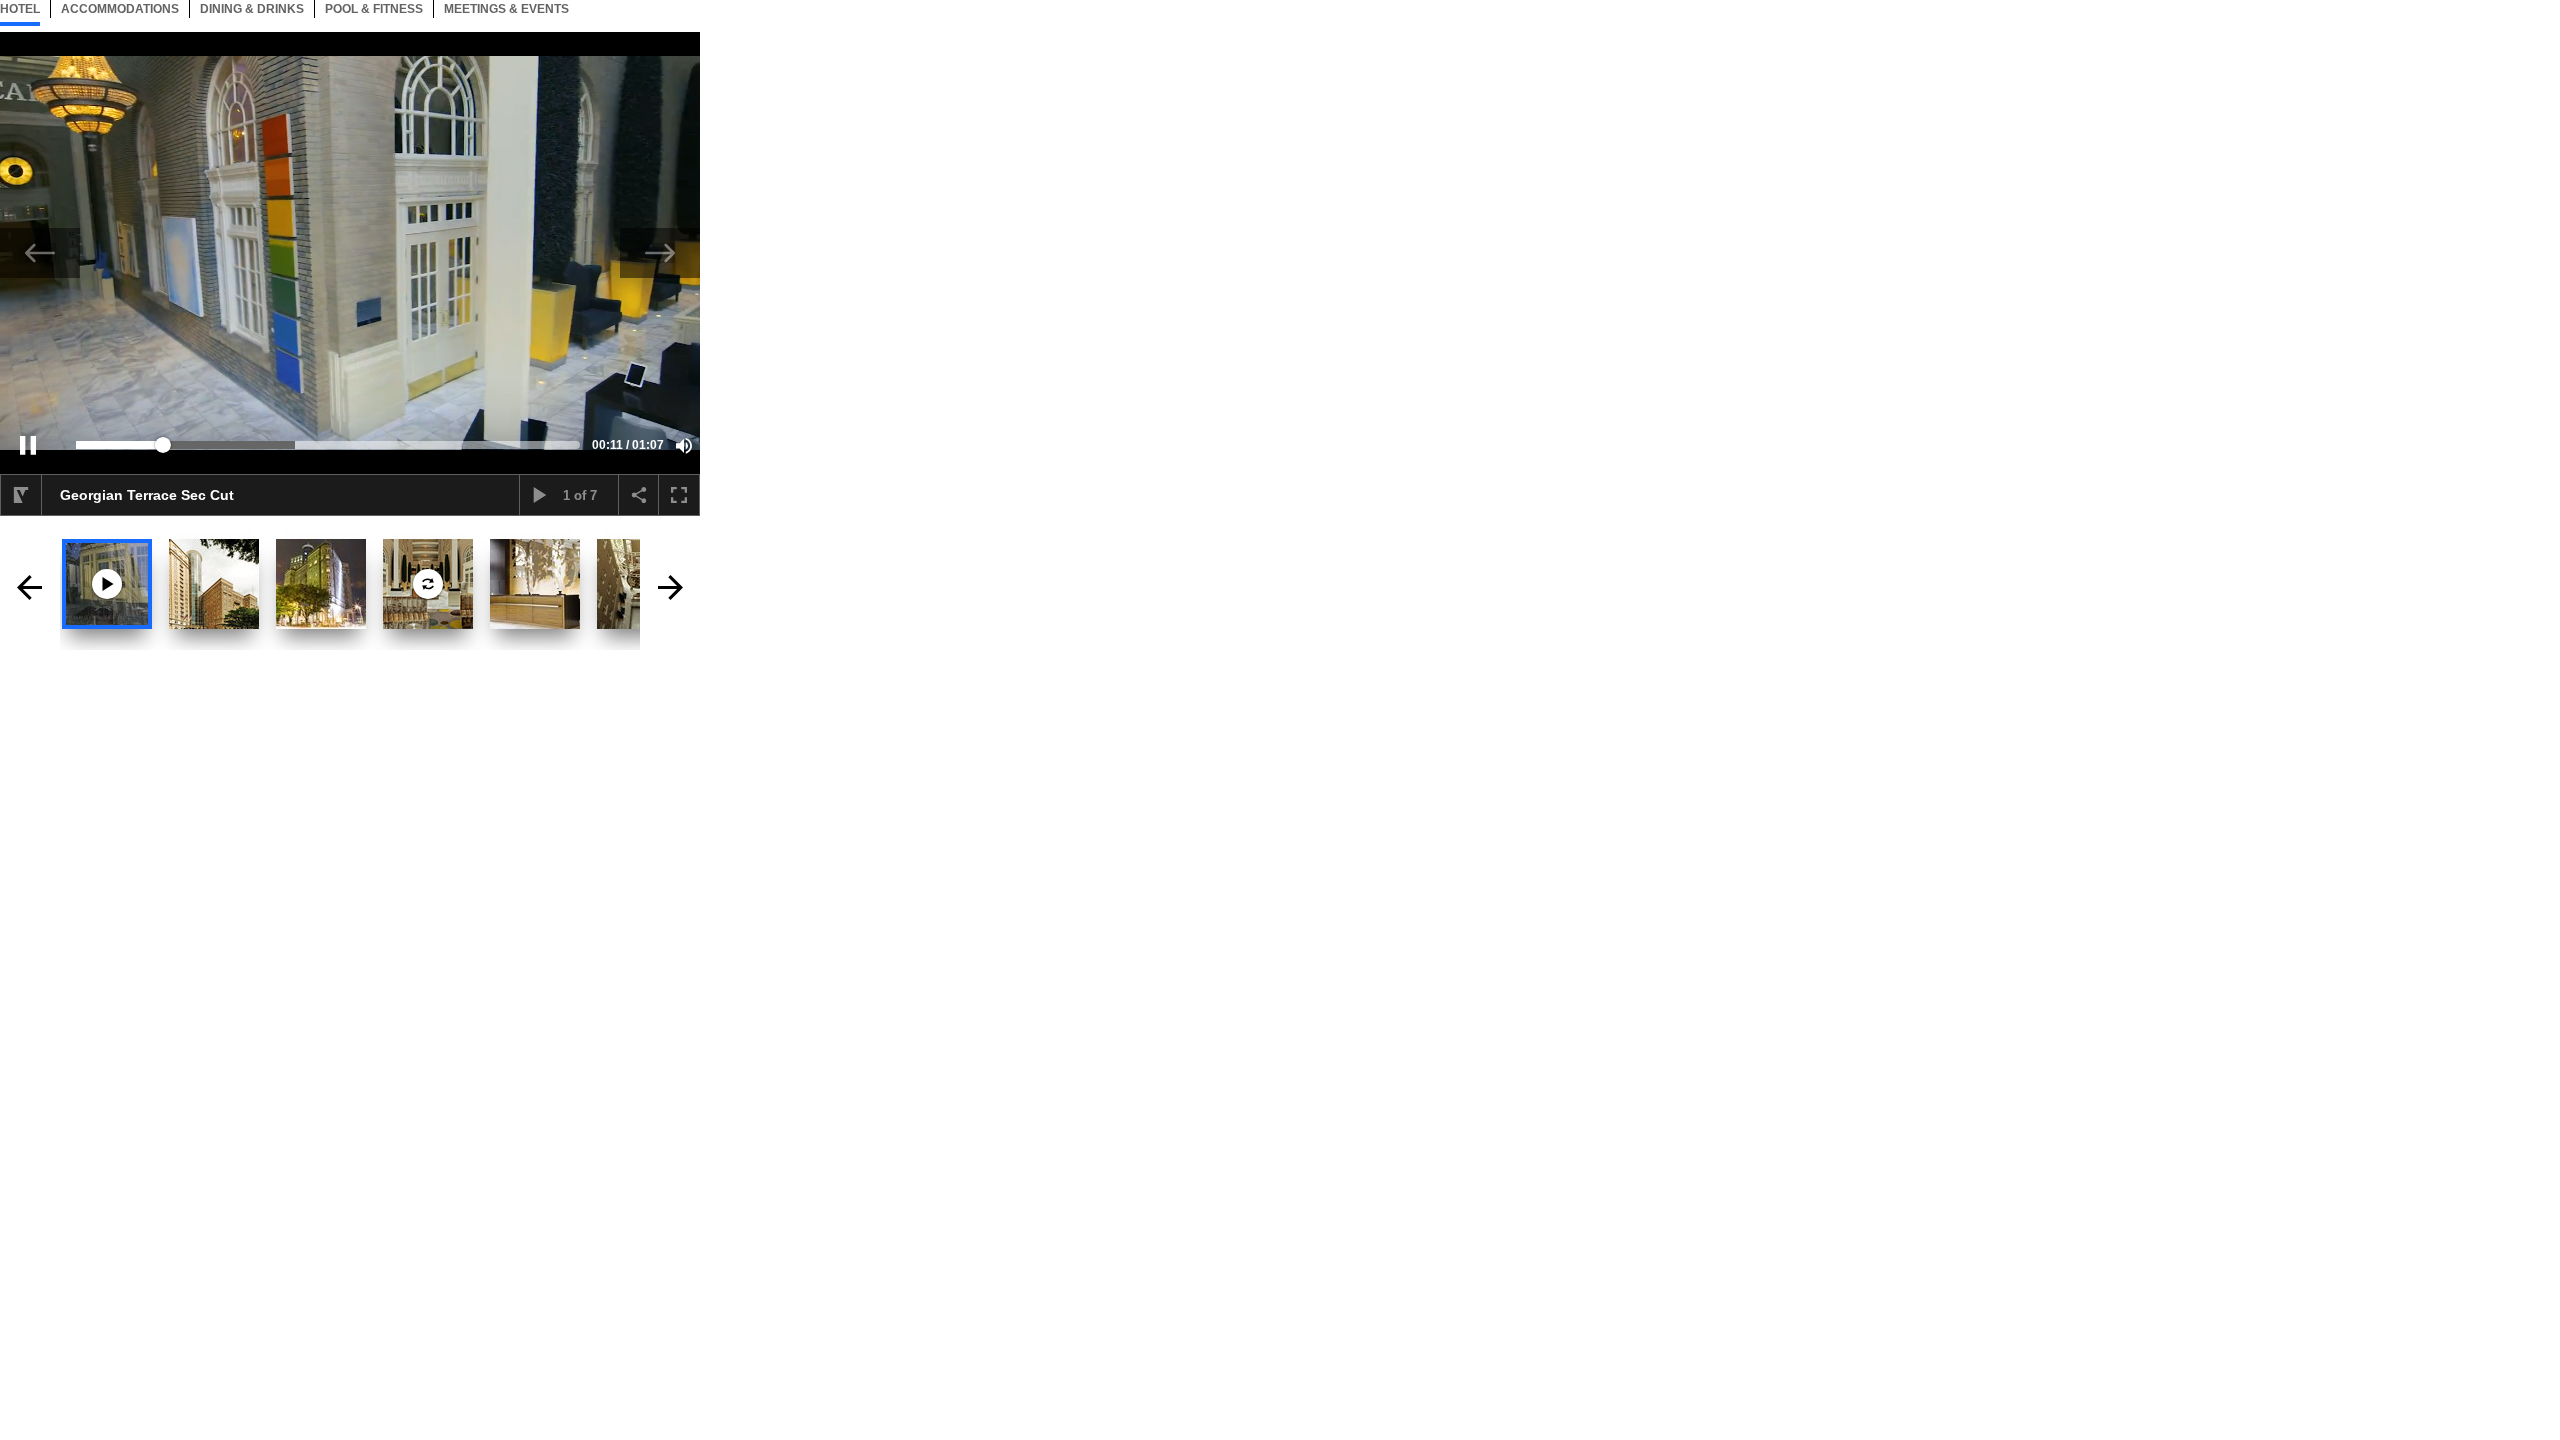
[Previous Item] (40, 253)
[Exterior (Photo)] (321, 584)
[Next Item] (660, 253)
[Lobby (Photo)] (535, 584)
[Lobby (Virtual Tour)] (428, 584)
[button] (28, 444)
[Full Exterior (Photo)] (214, 584)
